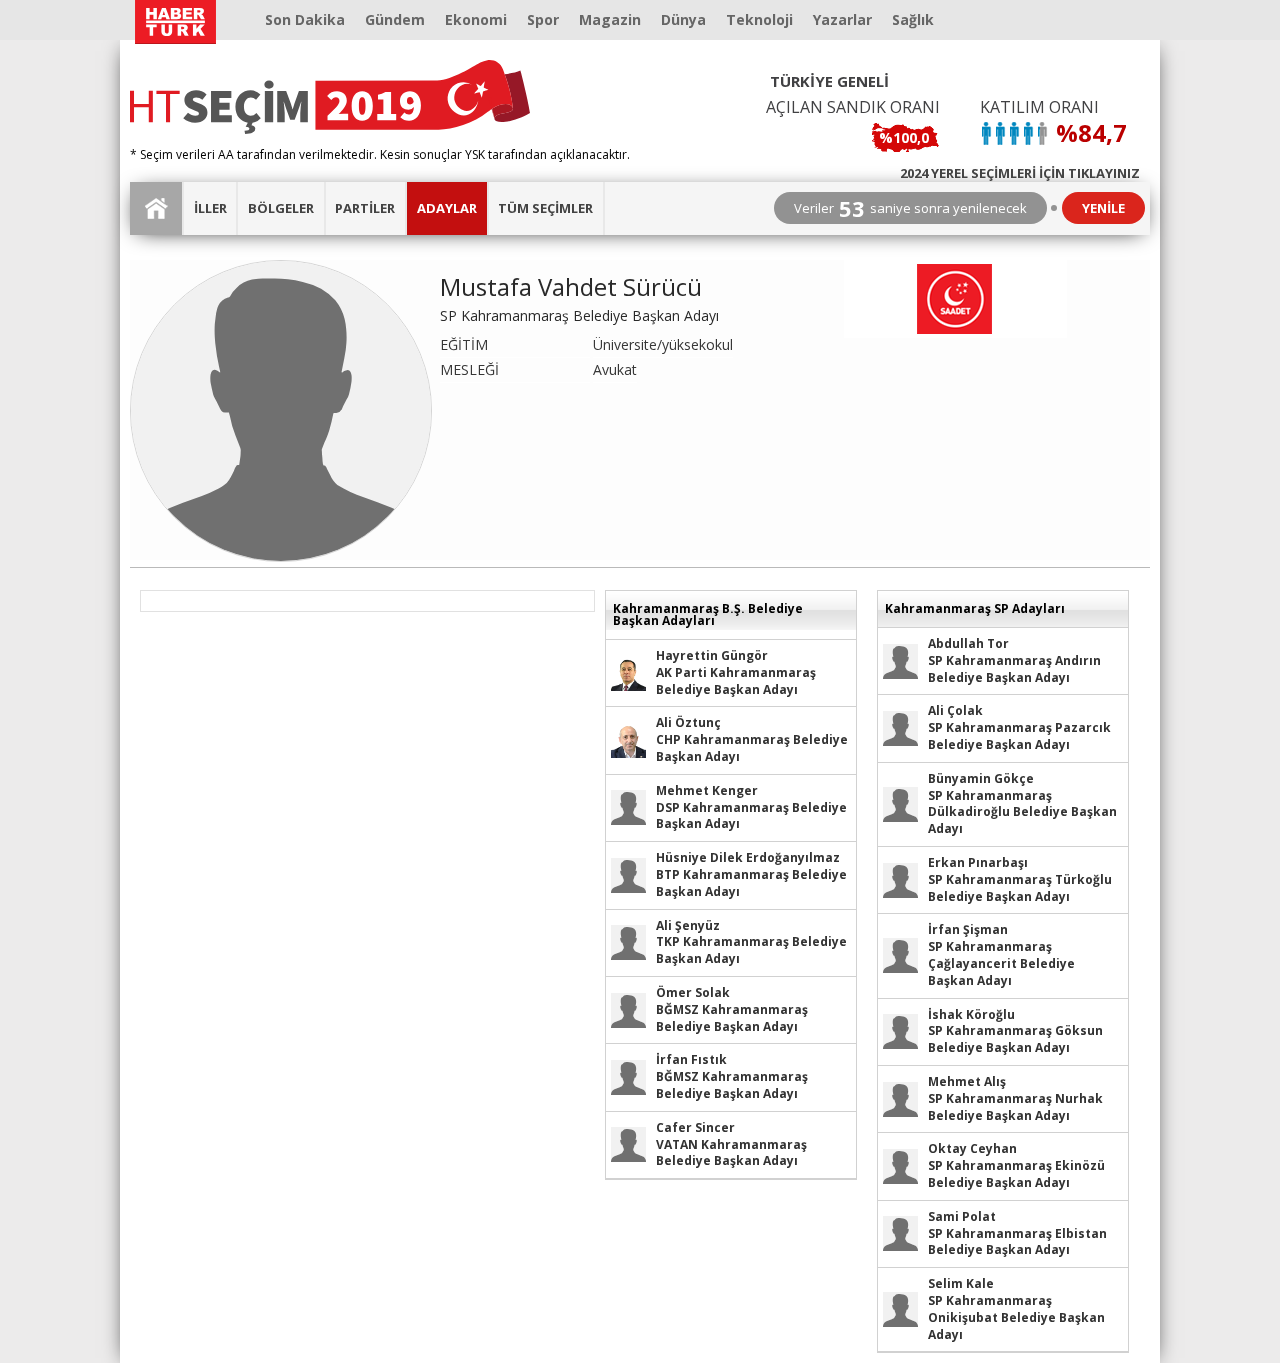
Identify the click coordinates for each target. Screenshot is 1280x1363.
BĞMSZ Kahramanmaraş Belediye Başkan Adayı (732, 1009)
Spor (543, 19)
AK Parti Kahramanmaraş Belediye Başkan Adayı (736, 672)
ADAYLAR (447, 208)
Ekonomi (476, 19)
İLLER (210, 208)
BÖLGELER (281, 208)
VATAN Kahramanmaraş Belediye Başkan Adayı (731, 1144)
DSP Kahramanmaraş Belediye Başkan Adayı (751, 807)
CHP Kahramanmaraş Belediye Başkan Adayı (752, 739)
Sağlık (913, 19)
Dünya (683, 19)
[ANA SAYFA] (157, 208)
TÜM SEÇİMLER (545, 208)
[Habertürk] (175, 22)
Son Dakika (305, 19)
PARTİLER (365, 208)
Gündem (395, 19)
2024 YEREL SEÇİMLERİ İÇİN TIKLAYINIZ (1020, 172)
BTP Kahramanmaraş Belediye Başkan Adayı (751, 874)
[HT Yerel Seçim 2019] (330, 97)
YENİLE (1103, 208)
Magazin (610, 19)
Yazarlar (842, 19)
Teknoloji (759, 19)
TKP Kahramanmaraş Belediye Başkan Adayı (751, 942)
